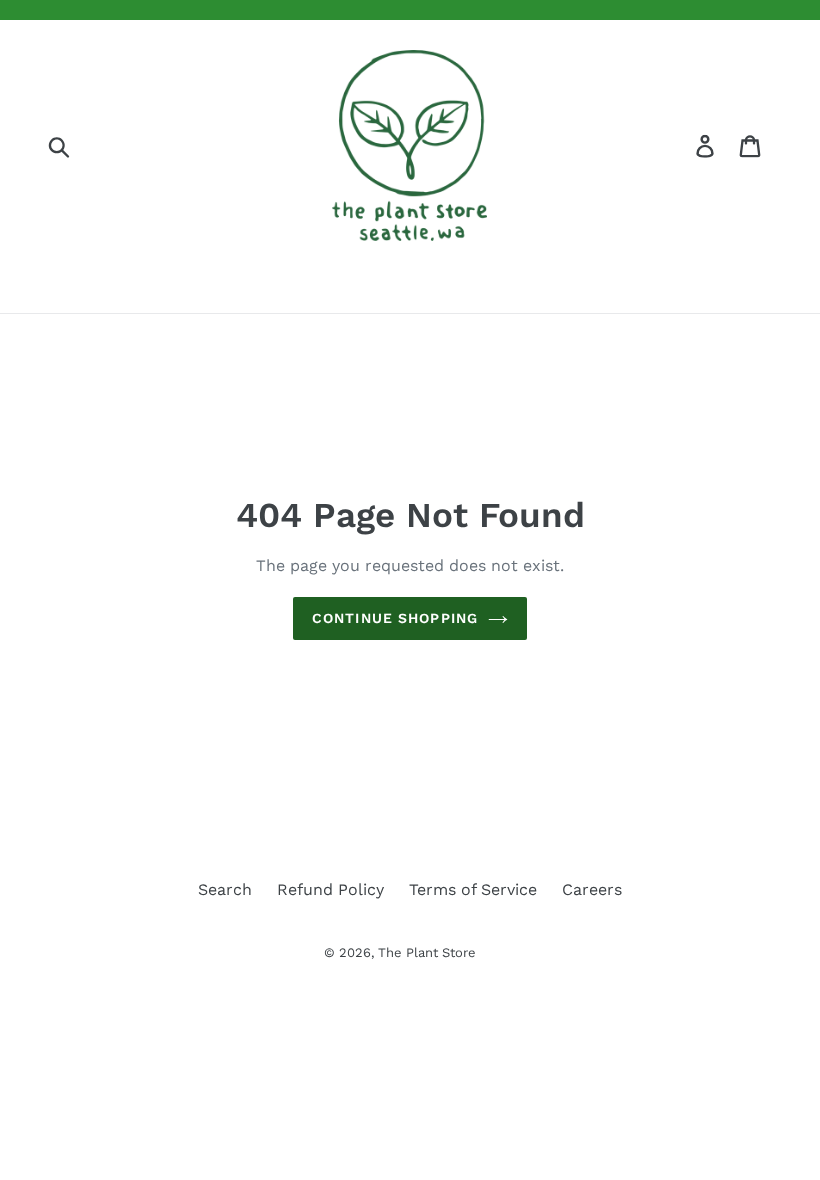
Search (225, 889)
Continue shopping (395, 618)
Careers (592, 889)
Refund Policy (330, 889)
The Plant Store (427, 952)
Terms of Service (473, 889)
